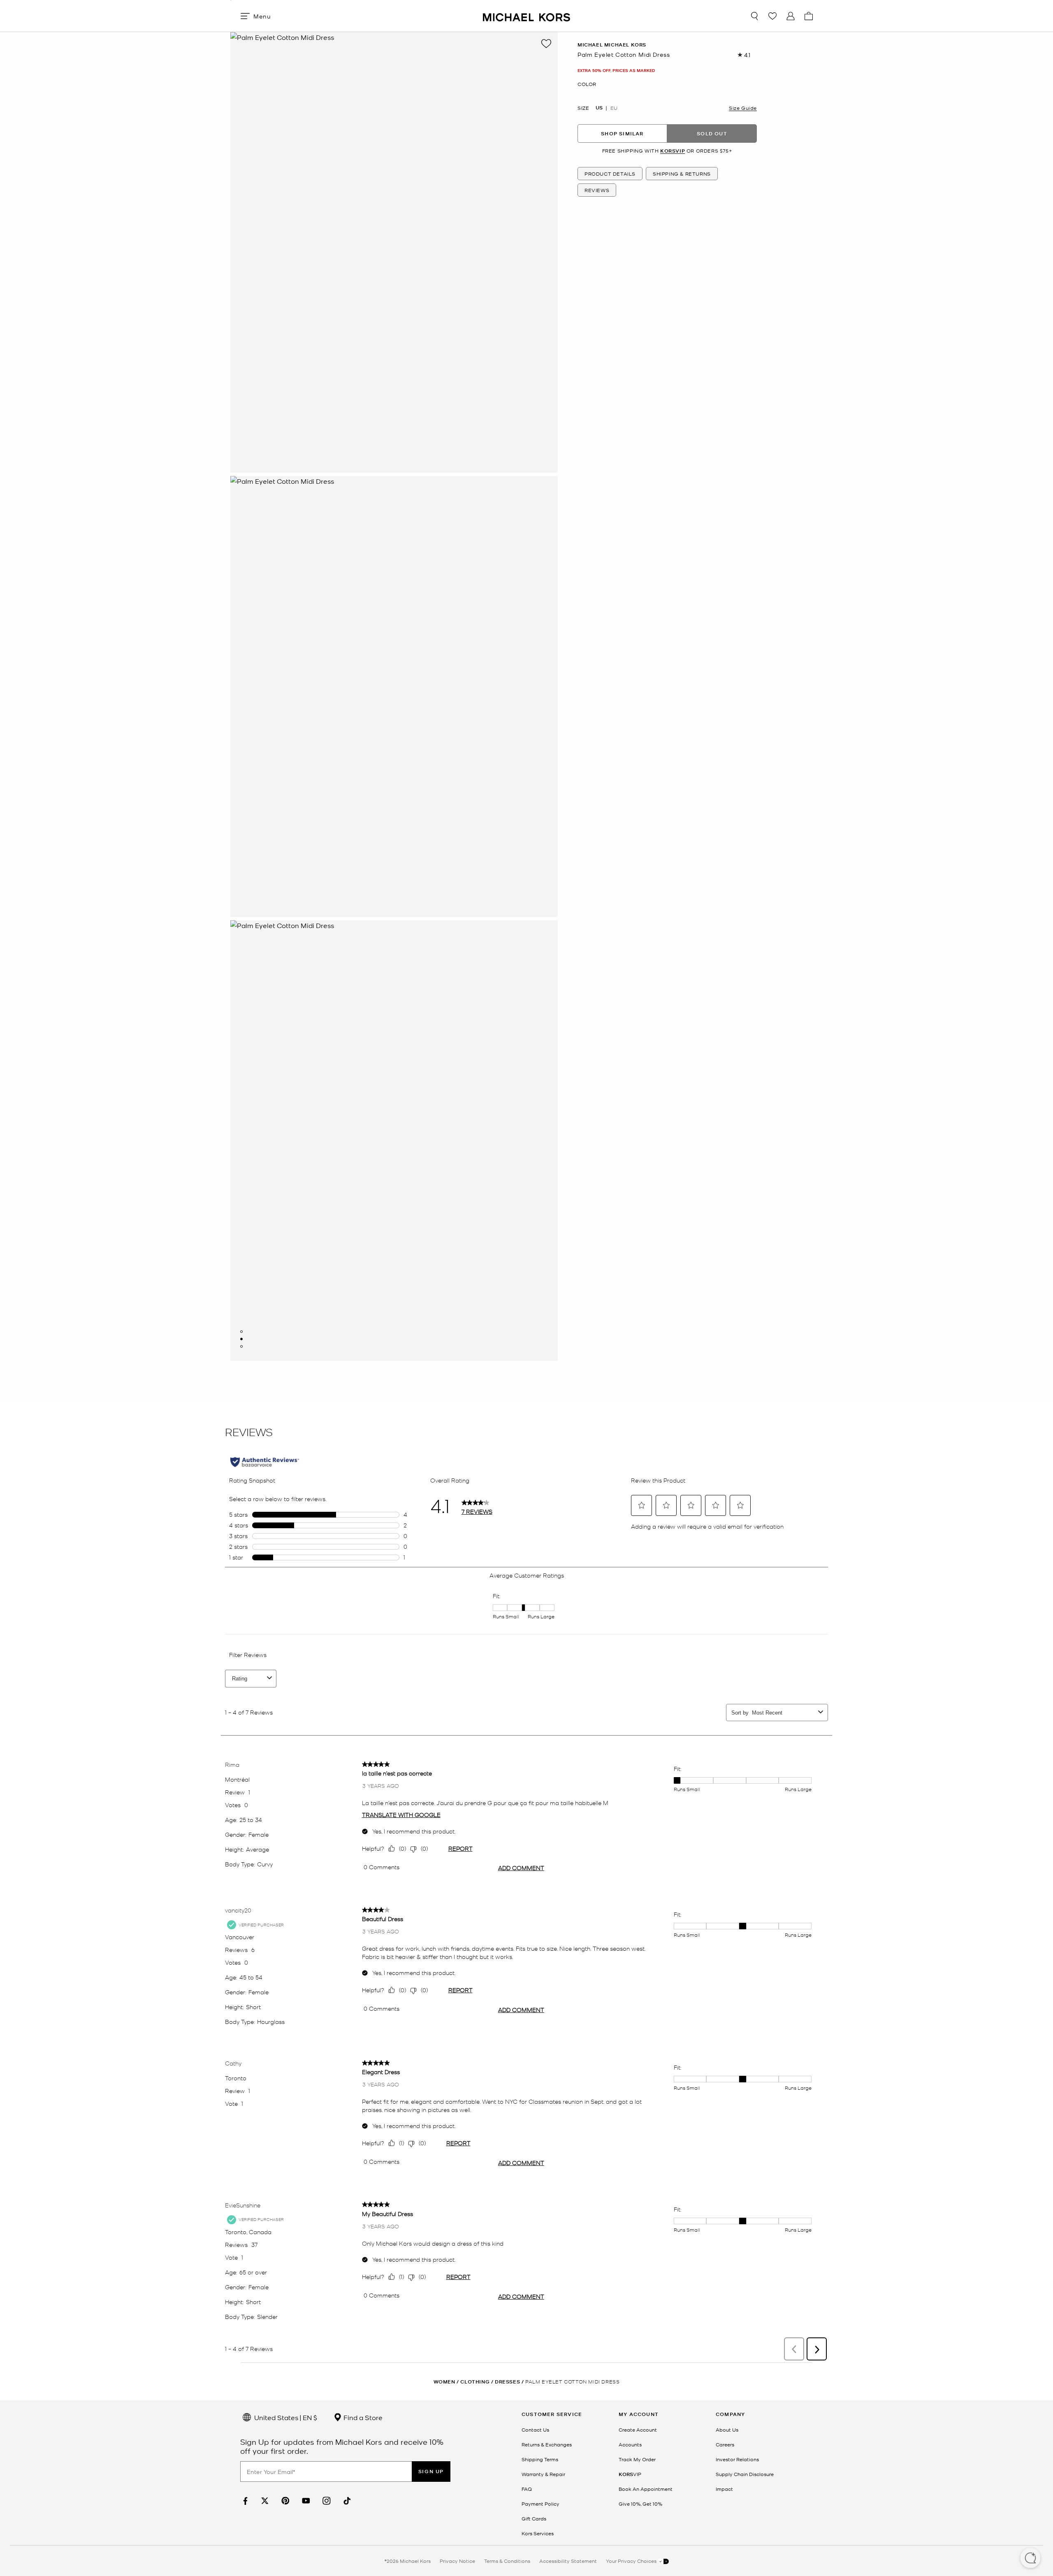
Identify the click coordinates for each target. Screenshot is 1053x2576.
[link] (244, 2501)
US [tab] (599, 108)
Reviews (597, 190)
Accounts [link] (630, 2444)
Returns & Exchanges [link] (547, 2444)
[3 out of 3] (241, 1346)
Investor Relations (737, 2459)
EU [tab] (614, 108)
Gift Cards (534, 2518)
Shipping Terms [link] (540, 2459)
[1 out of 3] (241, 1332)
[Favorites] (772, 16)
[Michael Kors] (526, 16)
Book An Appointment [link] (646, 2489)
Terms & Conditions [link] (507, 2561)
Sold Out (712, 133)
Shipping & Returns (682, 174)
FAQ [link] (527, 2489)
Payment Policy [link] (540, 2504)
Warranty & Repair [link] (543, 2474)
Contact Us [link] (535, 2430)
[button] (1030, 2559)
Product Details (610, 174)
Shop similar (622, 133)
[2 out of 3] (241, 1339)
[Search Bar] (754, 16)
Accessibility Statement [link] (568, 2561)
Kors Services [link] (538, 2533)
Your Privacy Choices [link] (632, 2561)
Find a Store (362, 2417)
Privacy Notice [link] (457, 2561)
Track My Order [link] (637, 2459)
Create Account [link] (638, 2430)
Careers (725, 2444)
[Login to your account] (791, 16)
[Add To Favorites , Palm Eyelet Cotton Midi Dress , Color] (546, 44)
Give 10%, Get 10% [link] (640, 2504)
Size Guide (743, 108)
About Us (727, 2430)
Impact (724, 2489)
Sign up (431, 2471)
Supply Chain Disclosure (745, 2474)
